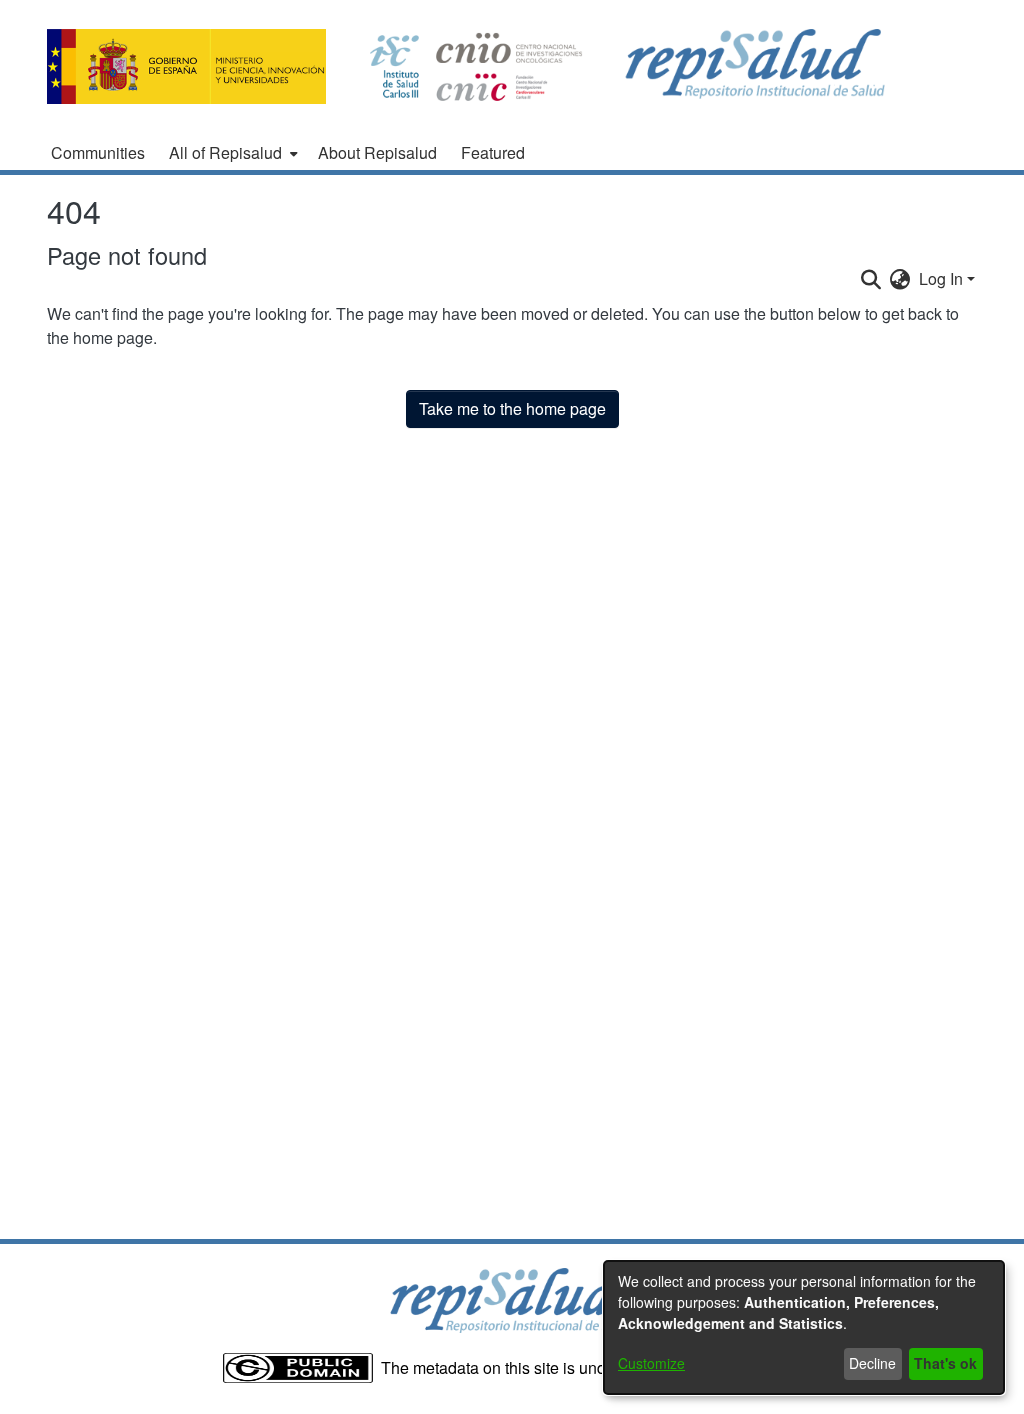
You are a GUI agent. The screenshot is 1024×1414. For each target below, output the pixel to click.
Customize (651, 1363)
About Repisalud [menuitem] (377, 152)
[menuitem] (231, 153)
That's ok (945, 1363)
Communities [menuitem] (98, 152)
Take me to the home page (512, 408)
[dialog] (804, 1327)
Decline (872, 1363)
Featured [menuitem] (493, 152)
